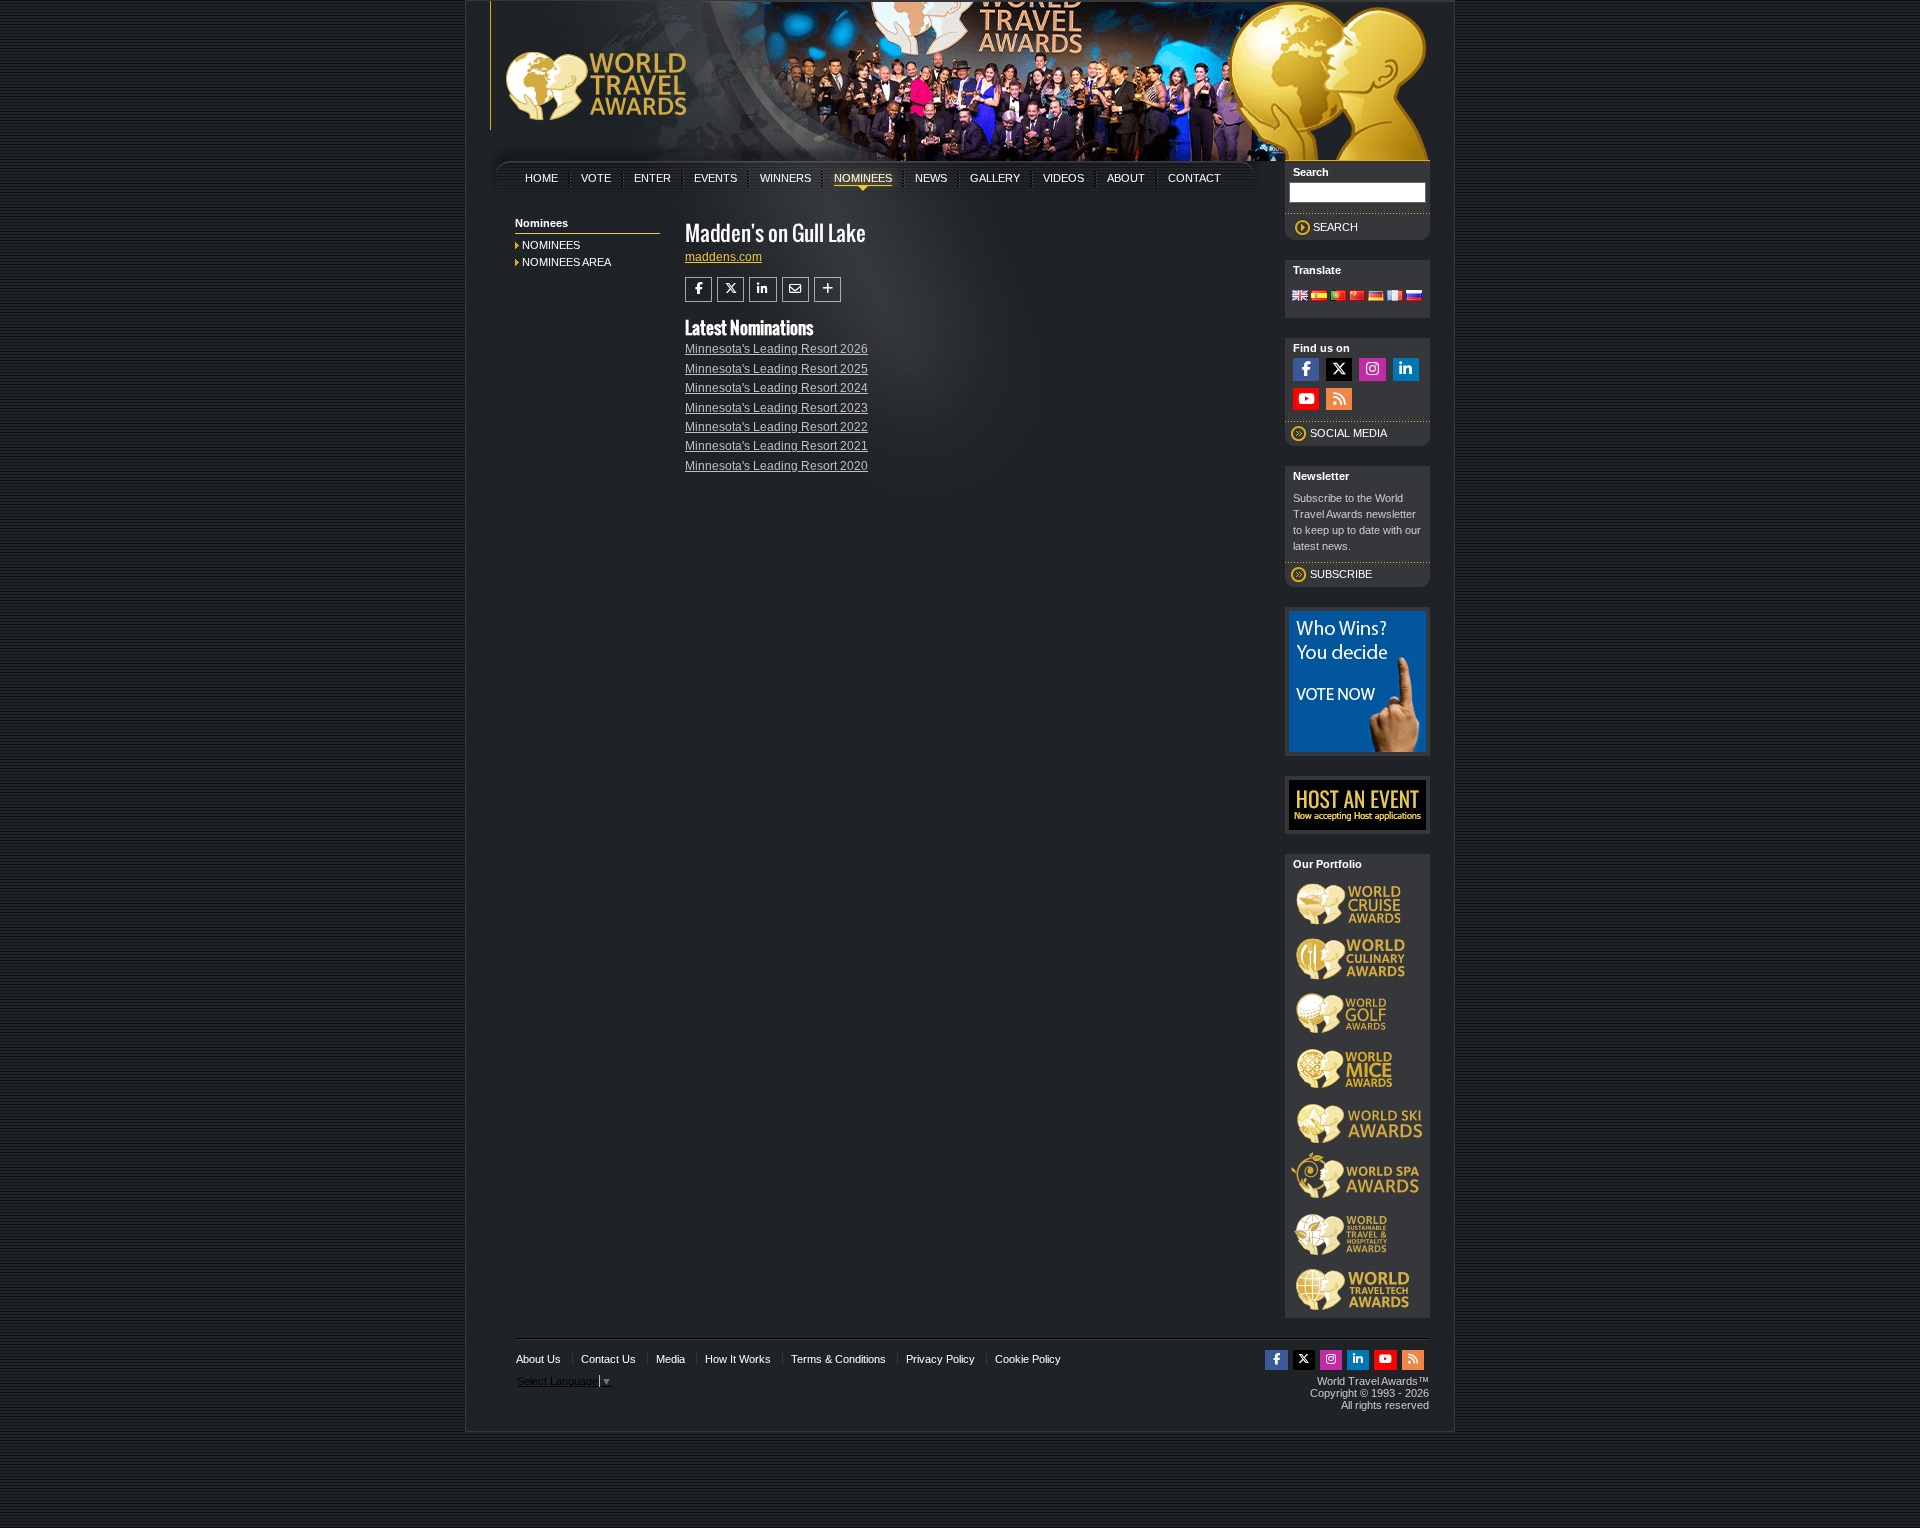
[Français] (1395, 297)
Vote (596, 178)
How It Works (738, 1359)
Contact (1194, 178)
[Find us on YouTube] (1306, 399)
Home (541, 178)
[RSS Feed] (1339, 399)
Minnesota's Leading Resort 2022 (776, 427)
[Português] (1338, 297)
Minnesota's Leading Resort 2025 (776, 369)
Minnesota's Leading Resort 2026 (776, 349)
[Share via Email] (795, 289)
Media (670, 1359)
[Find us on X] (1339, 369)
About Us (538, 1359)
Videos (1063, 178)
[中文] (1357, 297)
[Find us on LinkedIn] (1406, 369)
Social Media (1348, 433)
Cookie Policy (1028, 1359)
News (931, 178)
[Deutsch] (1376, 297)
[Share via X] (730, 289)
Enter (652, 178)
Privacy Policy (940, 1359)
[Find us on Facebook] (1306, 369)
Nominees (863, 178)
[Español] (1319, 297)
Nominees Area (566, 262)
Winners (785, 178)
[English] (1300, 297)
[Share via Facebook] (698, 289)
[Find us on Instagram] (1372, 369)
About (1126, 178)
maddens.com (723, 257)
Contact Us (608, 1359)
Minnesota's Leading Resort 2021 (776, 446)
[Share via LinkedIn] (762, 289)
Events (715, 178)
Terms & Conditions (838, 1359)
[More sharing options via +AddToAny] (827, 289)
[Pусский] (1414, 297)
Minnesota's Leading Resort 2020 (776, 466)
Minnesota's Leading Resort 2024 (776, 388)
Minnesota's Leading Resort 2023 (776, 408)
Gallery (995, 178)
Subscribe (1341, 574)
